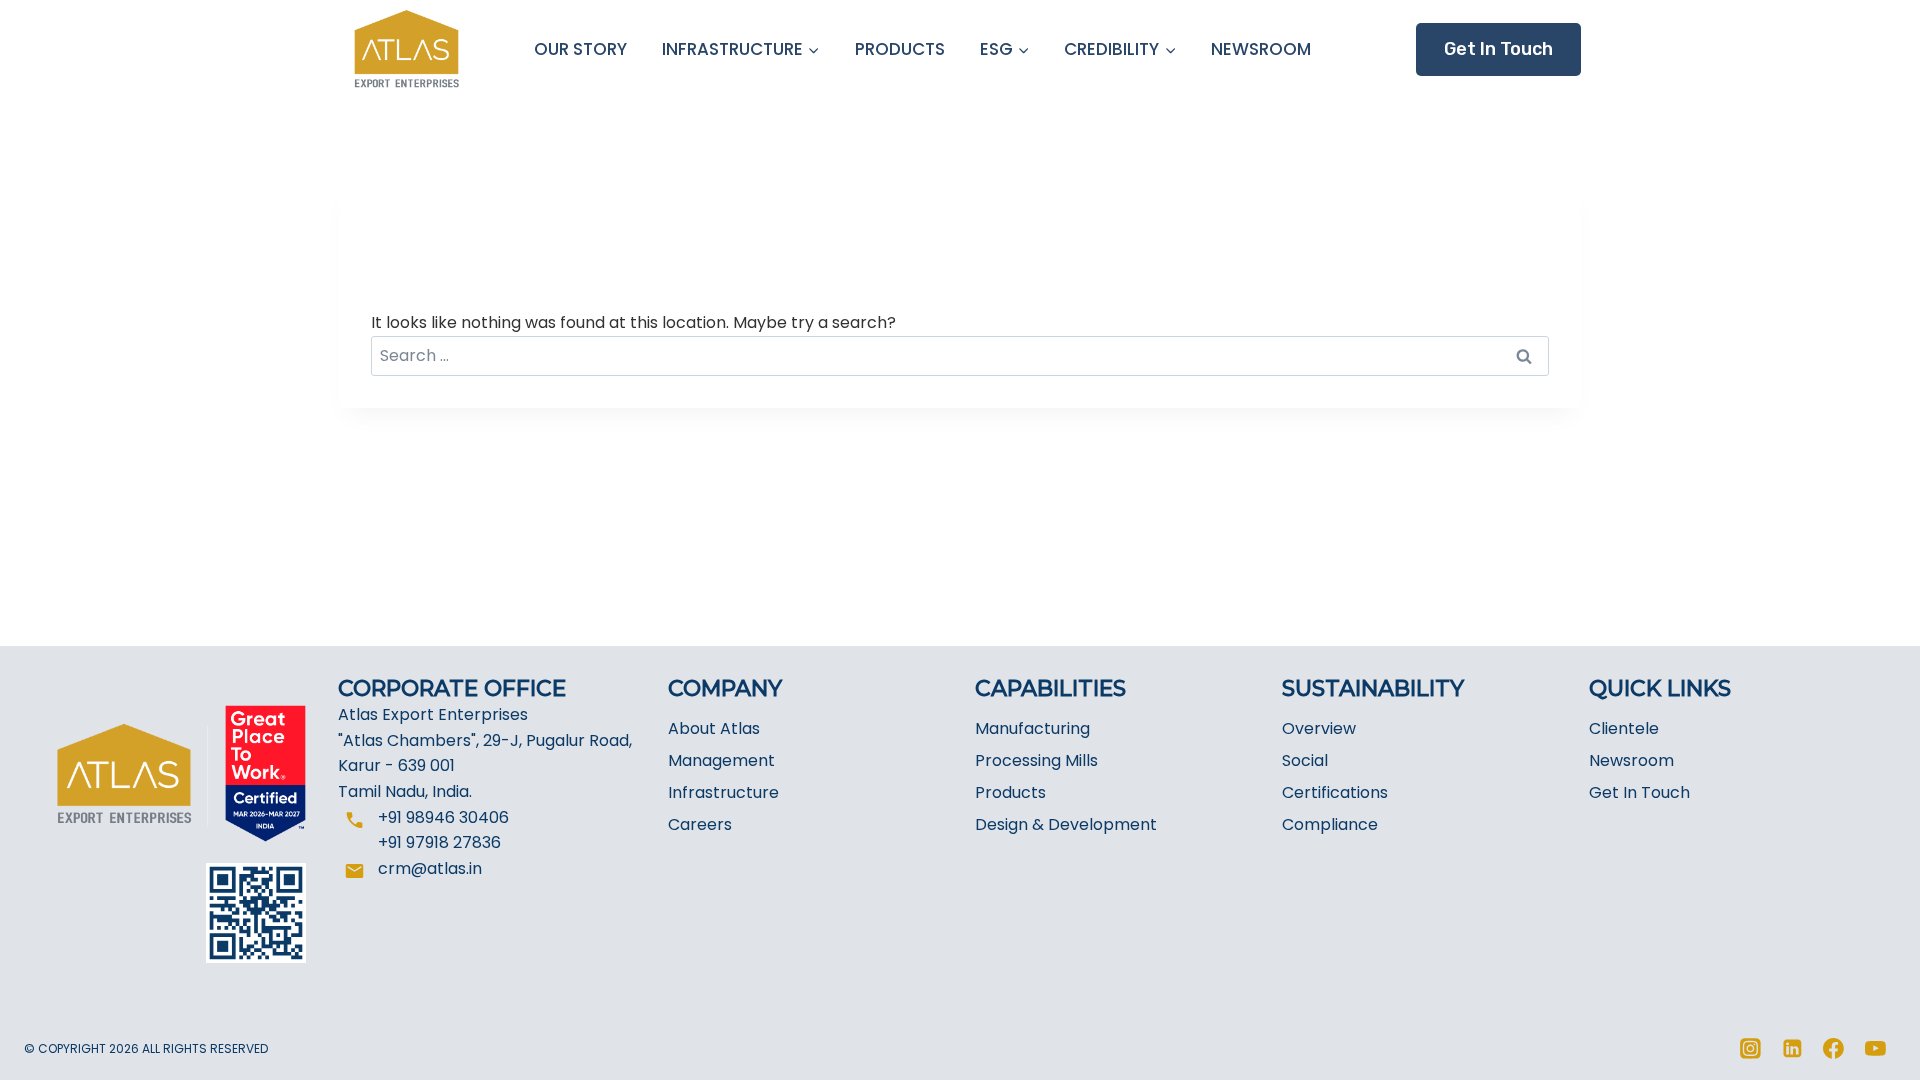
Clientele (1624, 728)
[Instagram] (1751, 1049)
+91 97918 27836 (439, 842)
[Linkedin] (1792, 1049)
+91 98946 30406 (443, 817)
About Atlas (714, 728)
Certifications (1335, 792)
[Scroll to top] (1867, 1052)
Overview (1319, 728)
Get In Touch (1639, 792)
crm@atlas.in (430, 868)
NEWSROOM (1261, 49)
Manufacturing (1032, 728)
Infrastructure (723, 792)
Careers (700, 824)
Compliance (1330, 824)
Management (721, 760)
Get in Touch (1498, 49)
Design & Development (1066, 824)
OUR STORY (580, 49)
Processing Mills (1036, 760)
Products (1010, 792)
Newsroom (1631, 760)
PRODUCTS (900, 49)
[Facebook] (1834, 1049)
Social (1305, 760)
